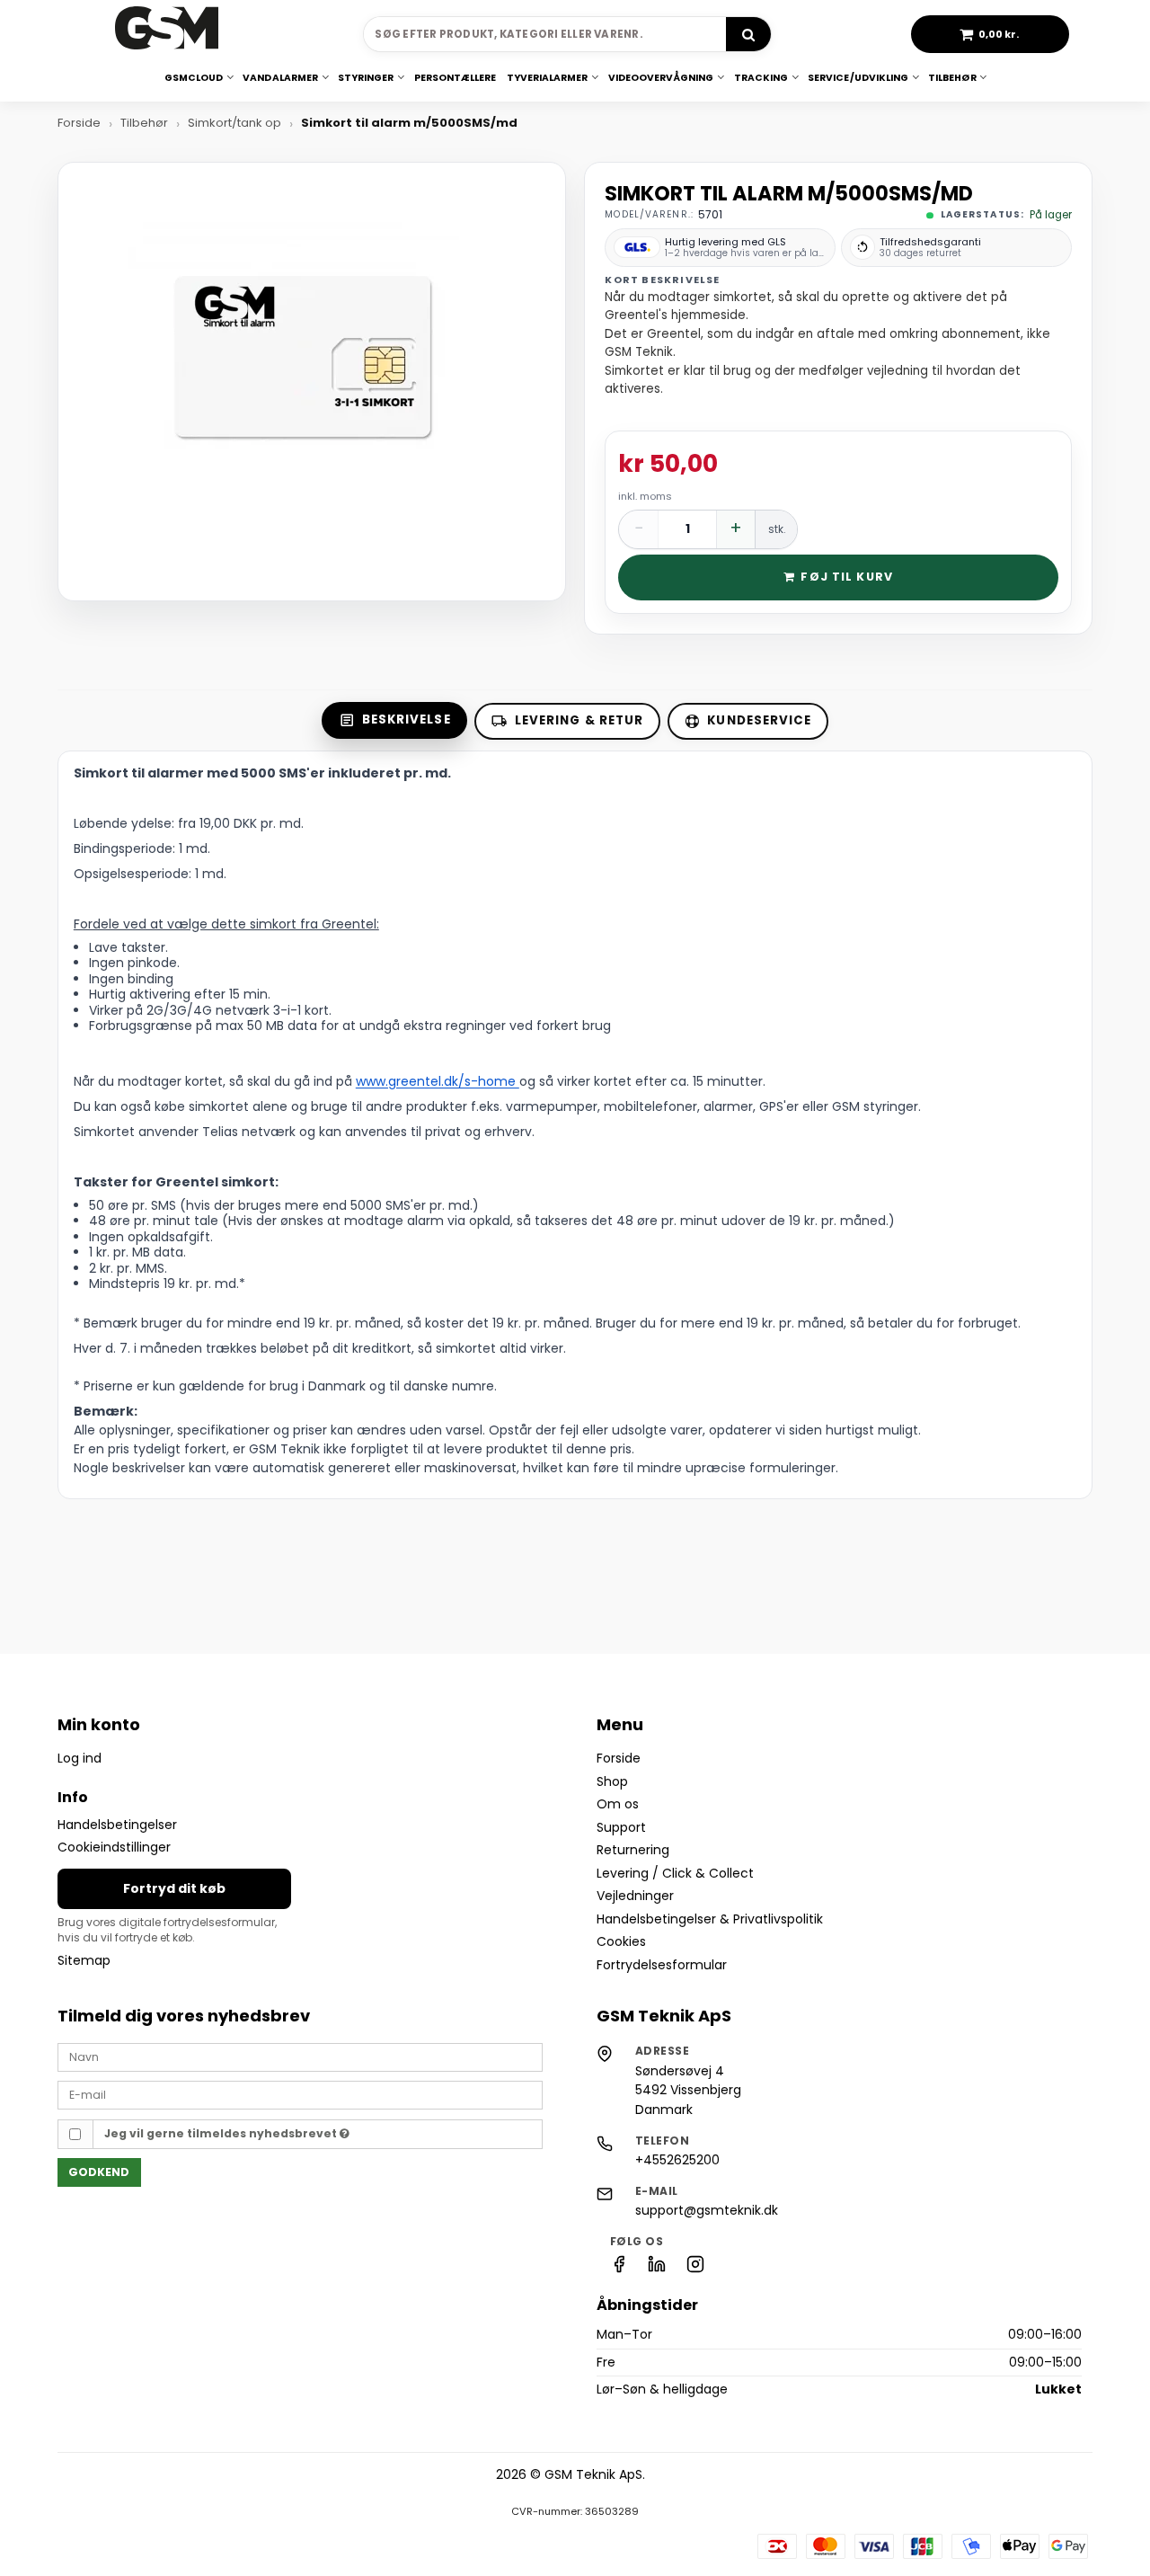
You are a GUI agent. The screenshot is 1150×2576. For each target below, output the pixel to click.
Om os (618, 1804)
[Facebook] (619, 2269)
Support (621, 1827)
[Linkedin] (657, 2269)
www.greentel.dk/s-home (438, 1081)
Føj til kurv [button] (847, 577)
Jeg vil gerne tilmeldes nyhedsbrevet (222, 2133)
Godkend (99, 2172)
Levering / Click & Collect (675, 1873)
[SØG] (748, 34)
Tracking (761, 78)
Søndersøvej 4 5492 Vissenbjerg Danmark (688, 2090)
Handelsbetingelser (117, 1825)
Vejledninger (635, 1896)
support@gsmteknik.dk (707, 2210)
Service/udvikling (858, 78)
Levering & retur (579, 720)
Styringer (366, 78)
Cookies (621, 1941)
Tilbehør (952, 78)
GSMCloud (194, 78)
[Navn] (300, 2056)
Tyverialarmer (548, 78)
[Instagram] (695, 2269)
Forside (619, 1758)
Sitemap (84, 1960)
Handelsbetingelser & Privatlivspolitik (710, 1919)
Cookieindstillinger (114, 1848)
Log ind (80, 1758)
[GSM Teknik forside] (167, 34)
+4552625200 (677, 2160)
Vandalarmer (280, 78)
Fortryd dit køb (174, 1888)
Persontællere (456, 78)
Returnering (633, 1850)
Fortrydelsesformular (662, 1965)
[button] (990, 34)
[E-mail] (300, 2094)
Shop (612, 1781)
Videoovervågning (661, 78)
